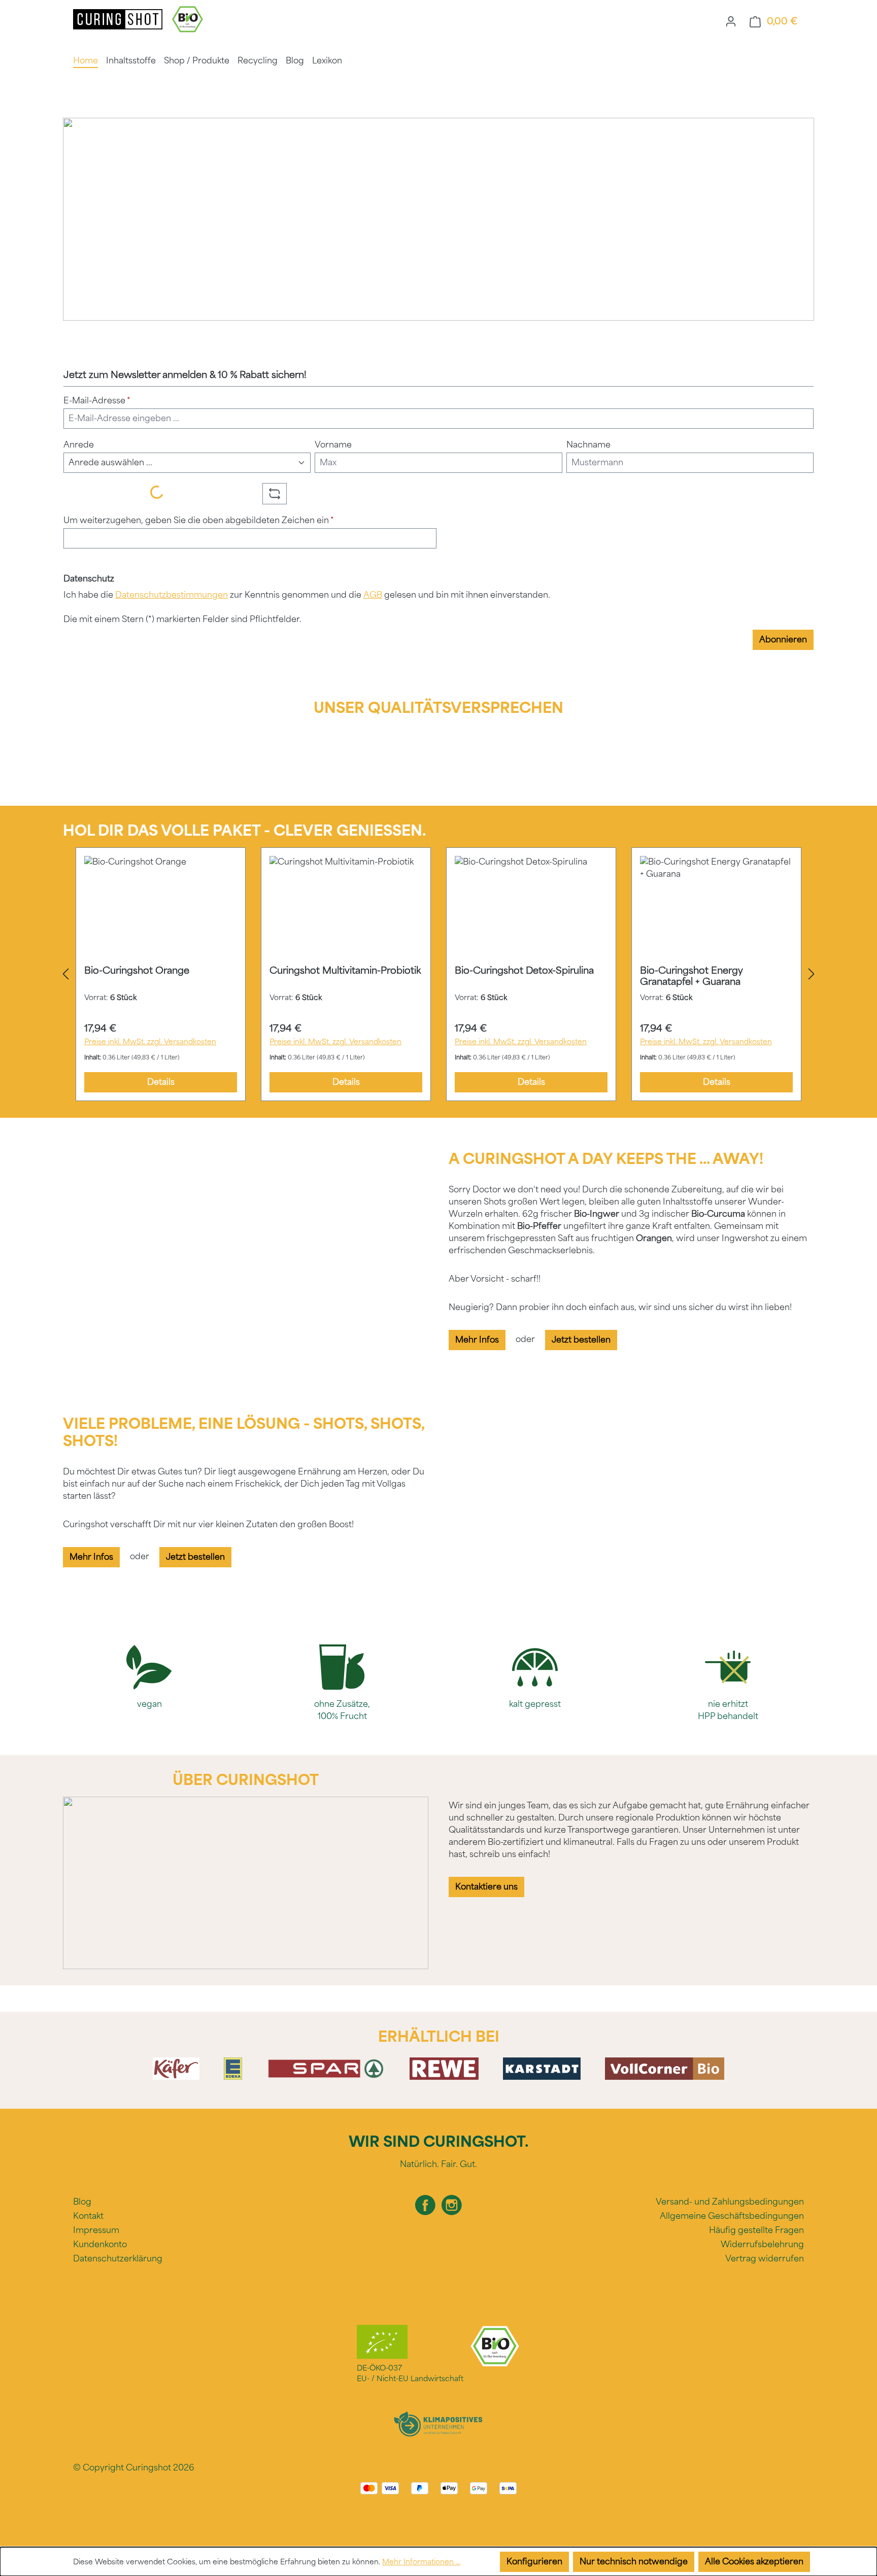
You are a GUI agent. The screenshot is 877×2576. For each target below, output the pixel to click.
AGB (373, 595)
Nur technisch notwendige (634, 2562)
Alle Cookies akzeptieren (754, 2562)
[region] (438, 974)
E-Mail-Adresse (97, 401)
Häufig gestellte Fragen (756, 2230)
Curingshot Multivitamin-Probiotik (345, 971)
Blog (82, 2202)
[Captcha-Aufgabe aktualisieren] (275, 494)
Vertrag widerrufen (765, 2259)
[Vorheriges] (65, 974)
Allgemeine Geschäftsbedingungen (732, 2216)
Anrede (79, 445)
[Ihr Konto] (731, 21)
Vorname (333, 445)
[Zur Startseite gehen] (119, 19)
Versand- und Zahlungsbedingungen (730, 2202)
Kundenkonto (100, 2244)
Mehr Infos (477, 1340)
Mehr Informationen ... (421, 2562)
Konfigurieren (534, 2562)
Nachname (588, 445)
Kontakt (88, 2216)
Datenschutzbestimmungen (172, 595)
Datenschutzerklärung (118, 2259)
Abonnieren (783, 640)
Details (161, 1082)
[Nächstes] (812, 974)
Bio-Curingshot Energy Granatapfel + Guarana (692, 976)
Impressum (96, 2230)
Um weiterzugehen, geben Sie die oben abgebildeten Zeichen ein (199, 520)
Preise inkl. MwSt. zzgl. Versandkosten (150, 1042)
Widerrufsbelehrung (762, 2244)
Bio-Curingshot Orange (137, 971)
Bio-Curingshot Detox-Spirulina (524, 971)
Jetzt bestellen (581, 1340)
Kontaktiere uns (486, 1887)
